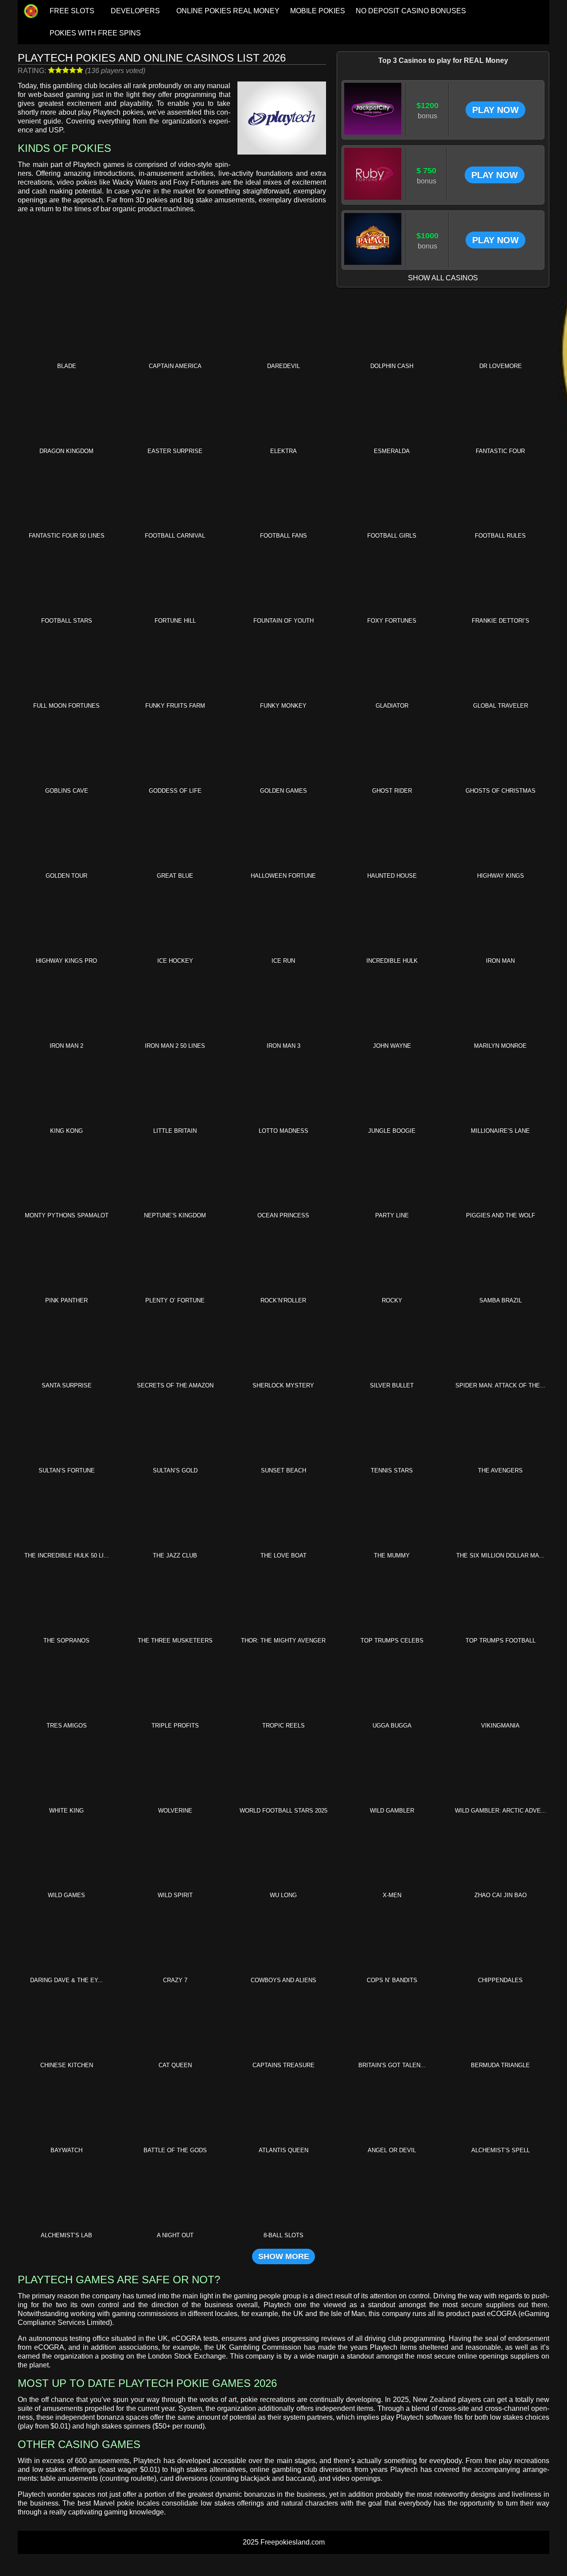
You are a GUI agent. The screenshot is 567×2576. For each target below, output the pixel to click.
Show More (284, 2256)
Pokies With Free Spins (95, 33)
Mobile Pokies (318, 11)
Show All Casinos (443, 278)
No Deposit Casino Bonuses (411, 11)
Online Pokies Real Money (228, 11)
